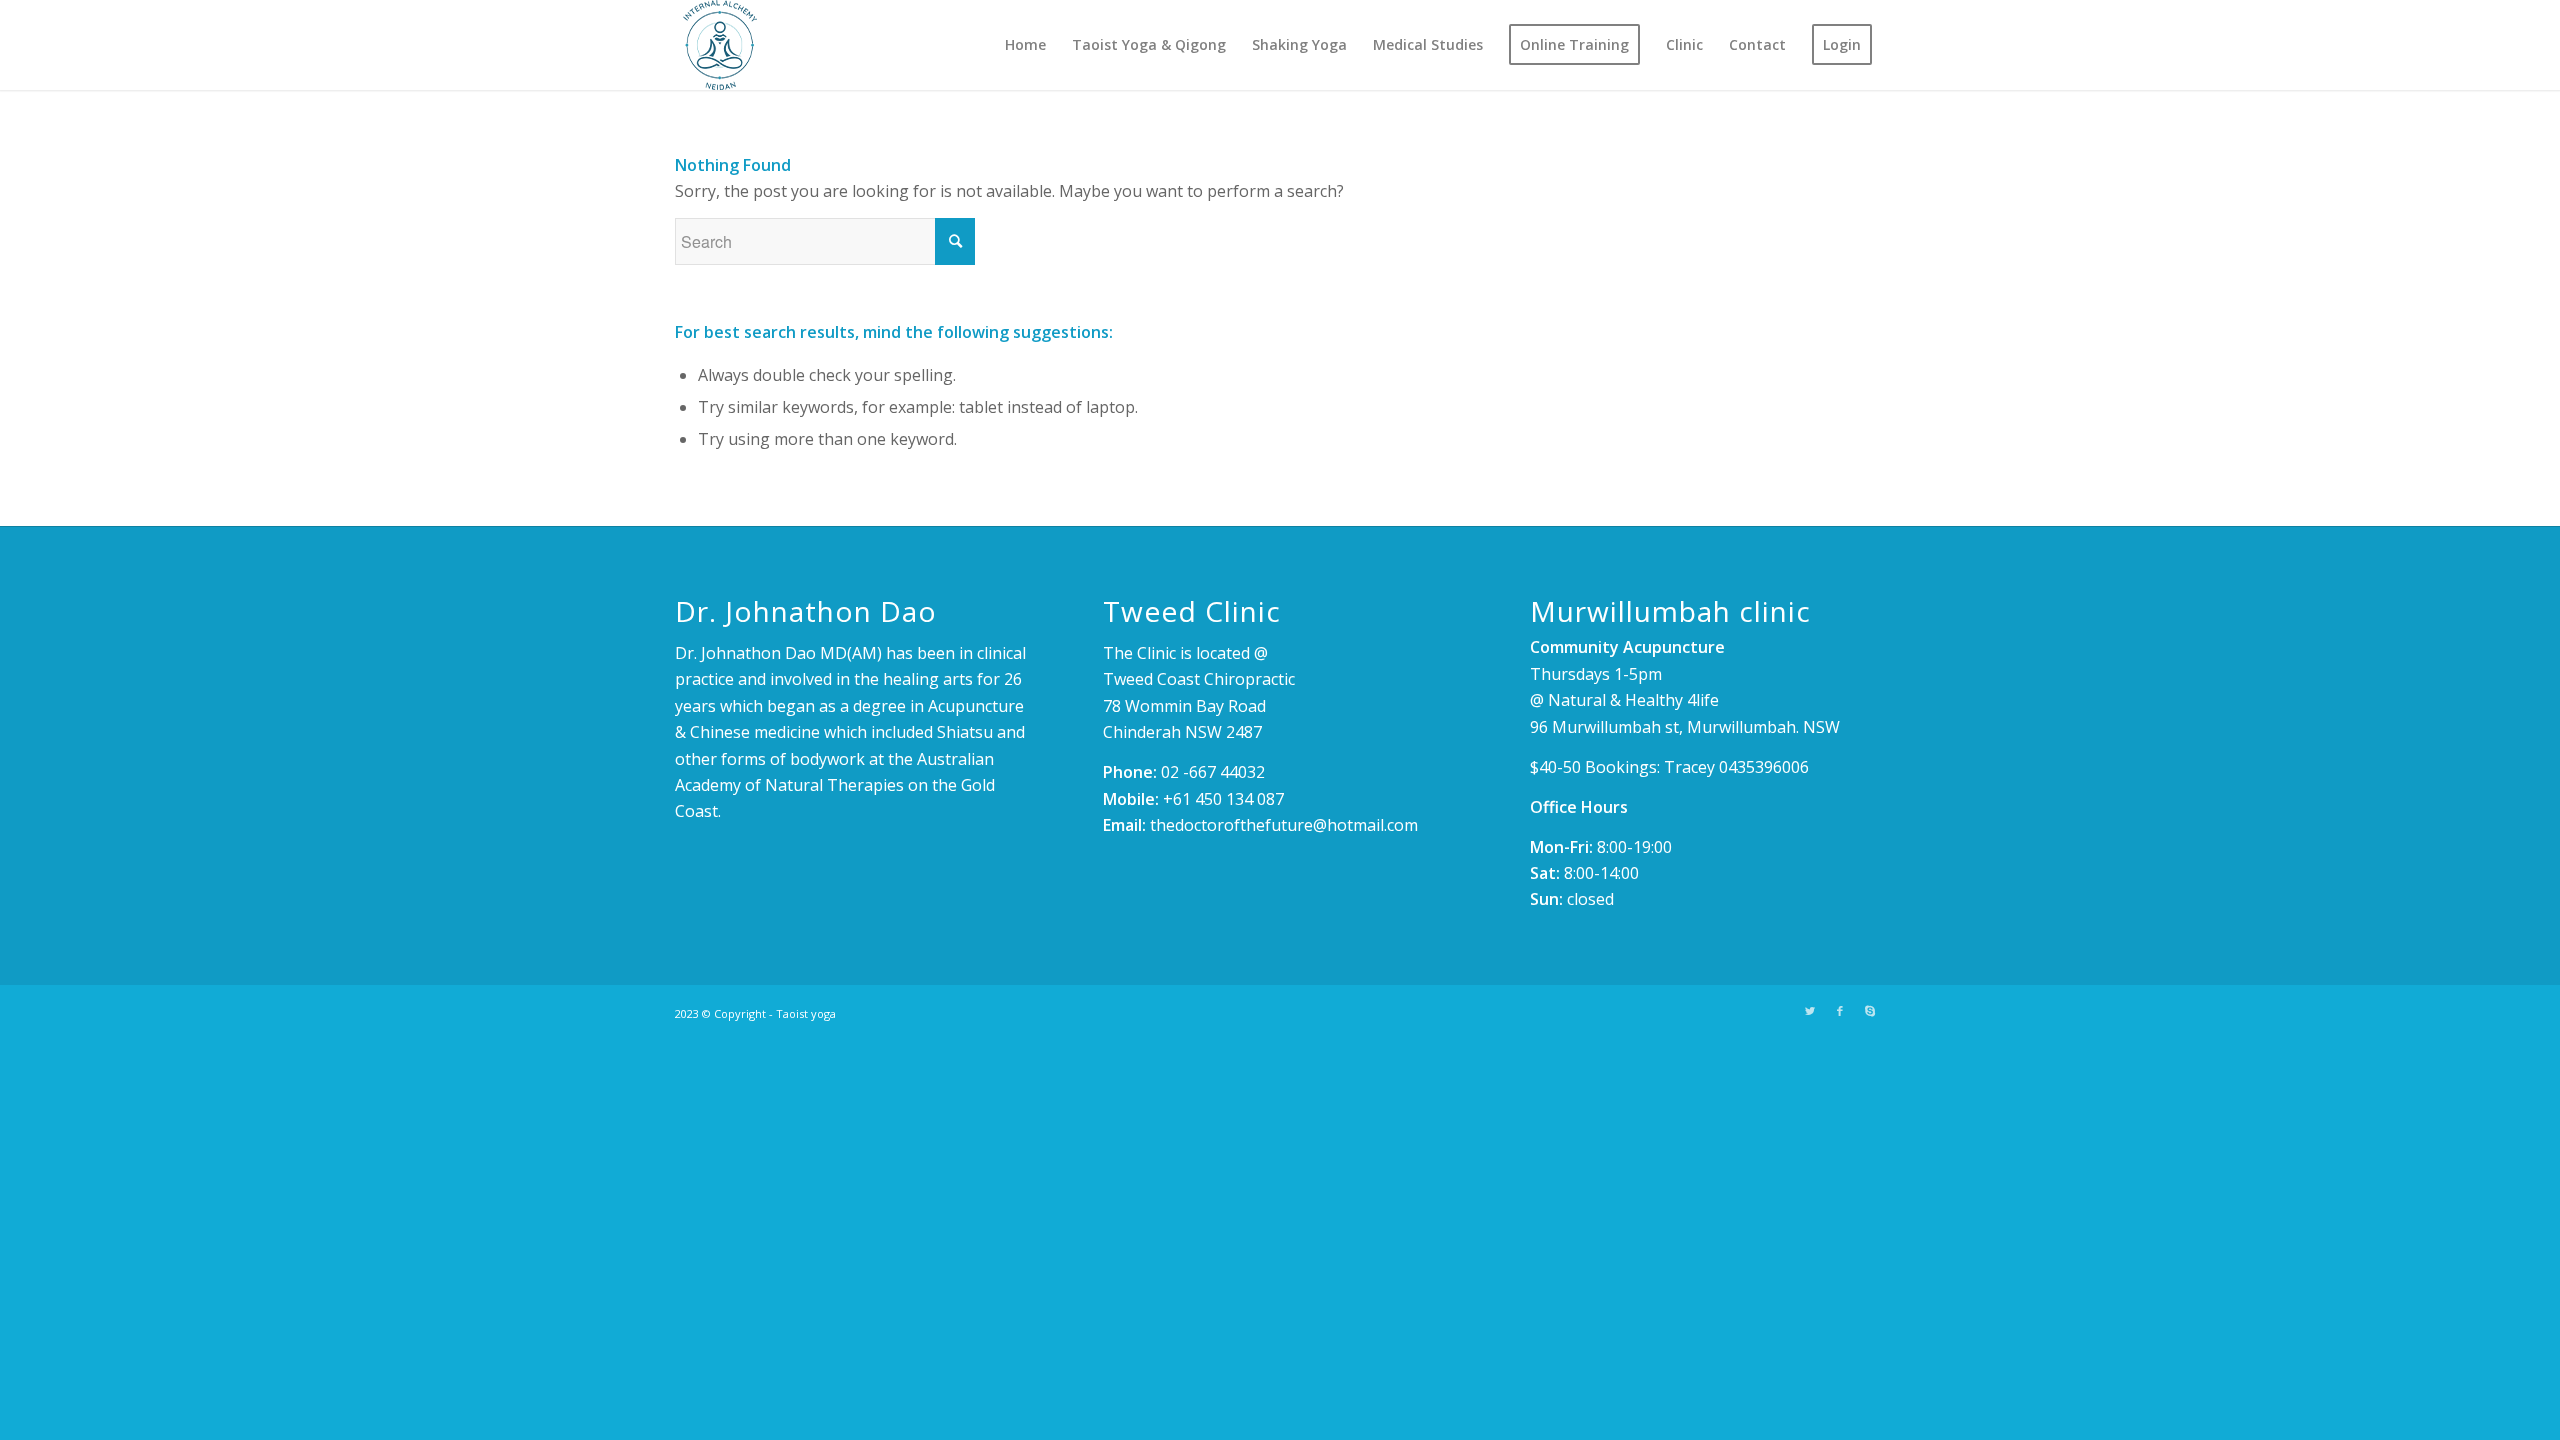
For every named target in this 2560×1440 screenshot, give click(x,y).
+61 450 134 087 (1223, 799)
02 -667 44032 (1213, 772)
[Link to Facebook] (1840, 1011)
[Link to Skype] (1870, 1011)
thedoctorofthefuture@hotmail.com (1284, 825)
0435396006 (1764, 767)
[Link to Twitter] (1810, 1011)
